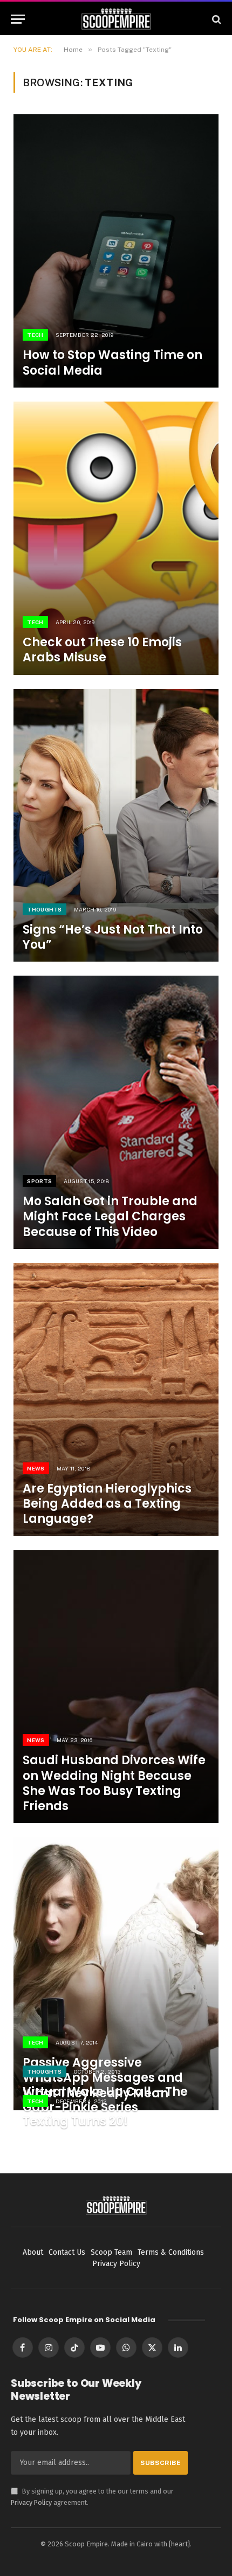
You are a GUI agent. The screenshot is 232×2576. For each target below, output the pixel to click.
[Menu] (18, 19)
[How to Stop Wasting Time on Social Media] (116, 251)
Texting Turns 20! (75, 2121)
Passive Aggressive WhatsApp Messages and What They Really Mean (103, 2078)
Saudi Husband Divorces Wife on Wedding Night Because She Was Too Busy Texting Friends (114, 1783)
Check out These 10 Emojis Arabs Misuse (102, 650)
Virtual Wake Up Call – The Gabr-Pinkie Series (105, 2099)
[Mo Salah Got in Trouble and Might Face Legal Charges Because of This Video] (116, 1112)
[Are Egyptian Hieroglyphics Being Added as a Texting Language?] (116, 1400)
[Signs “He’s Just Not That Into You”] (116, 826)
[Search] (216, 19)
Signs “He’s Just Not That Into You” (113, 937)
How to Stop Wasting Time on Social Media (112, 362)
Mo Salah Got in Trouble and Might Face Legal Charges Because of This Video (110, 1216)
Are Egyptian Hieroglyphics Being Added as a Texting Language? (107, 1504)
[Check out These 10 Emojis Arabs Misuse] (116, 538)
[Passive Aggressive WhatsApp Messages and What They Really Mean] (116, 1974)
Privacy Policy (31, 2502)
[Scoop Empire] (116, 19)
